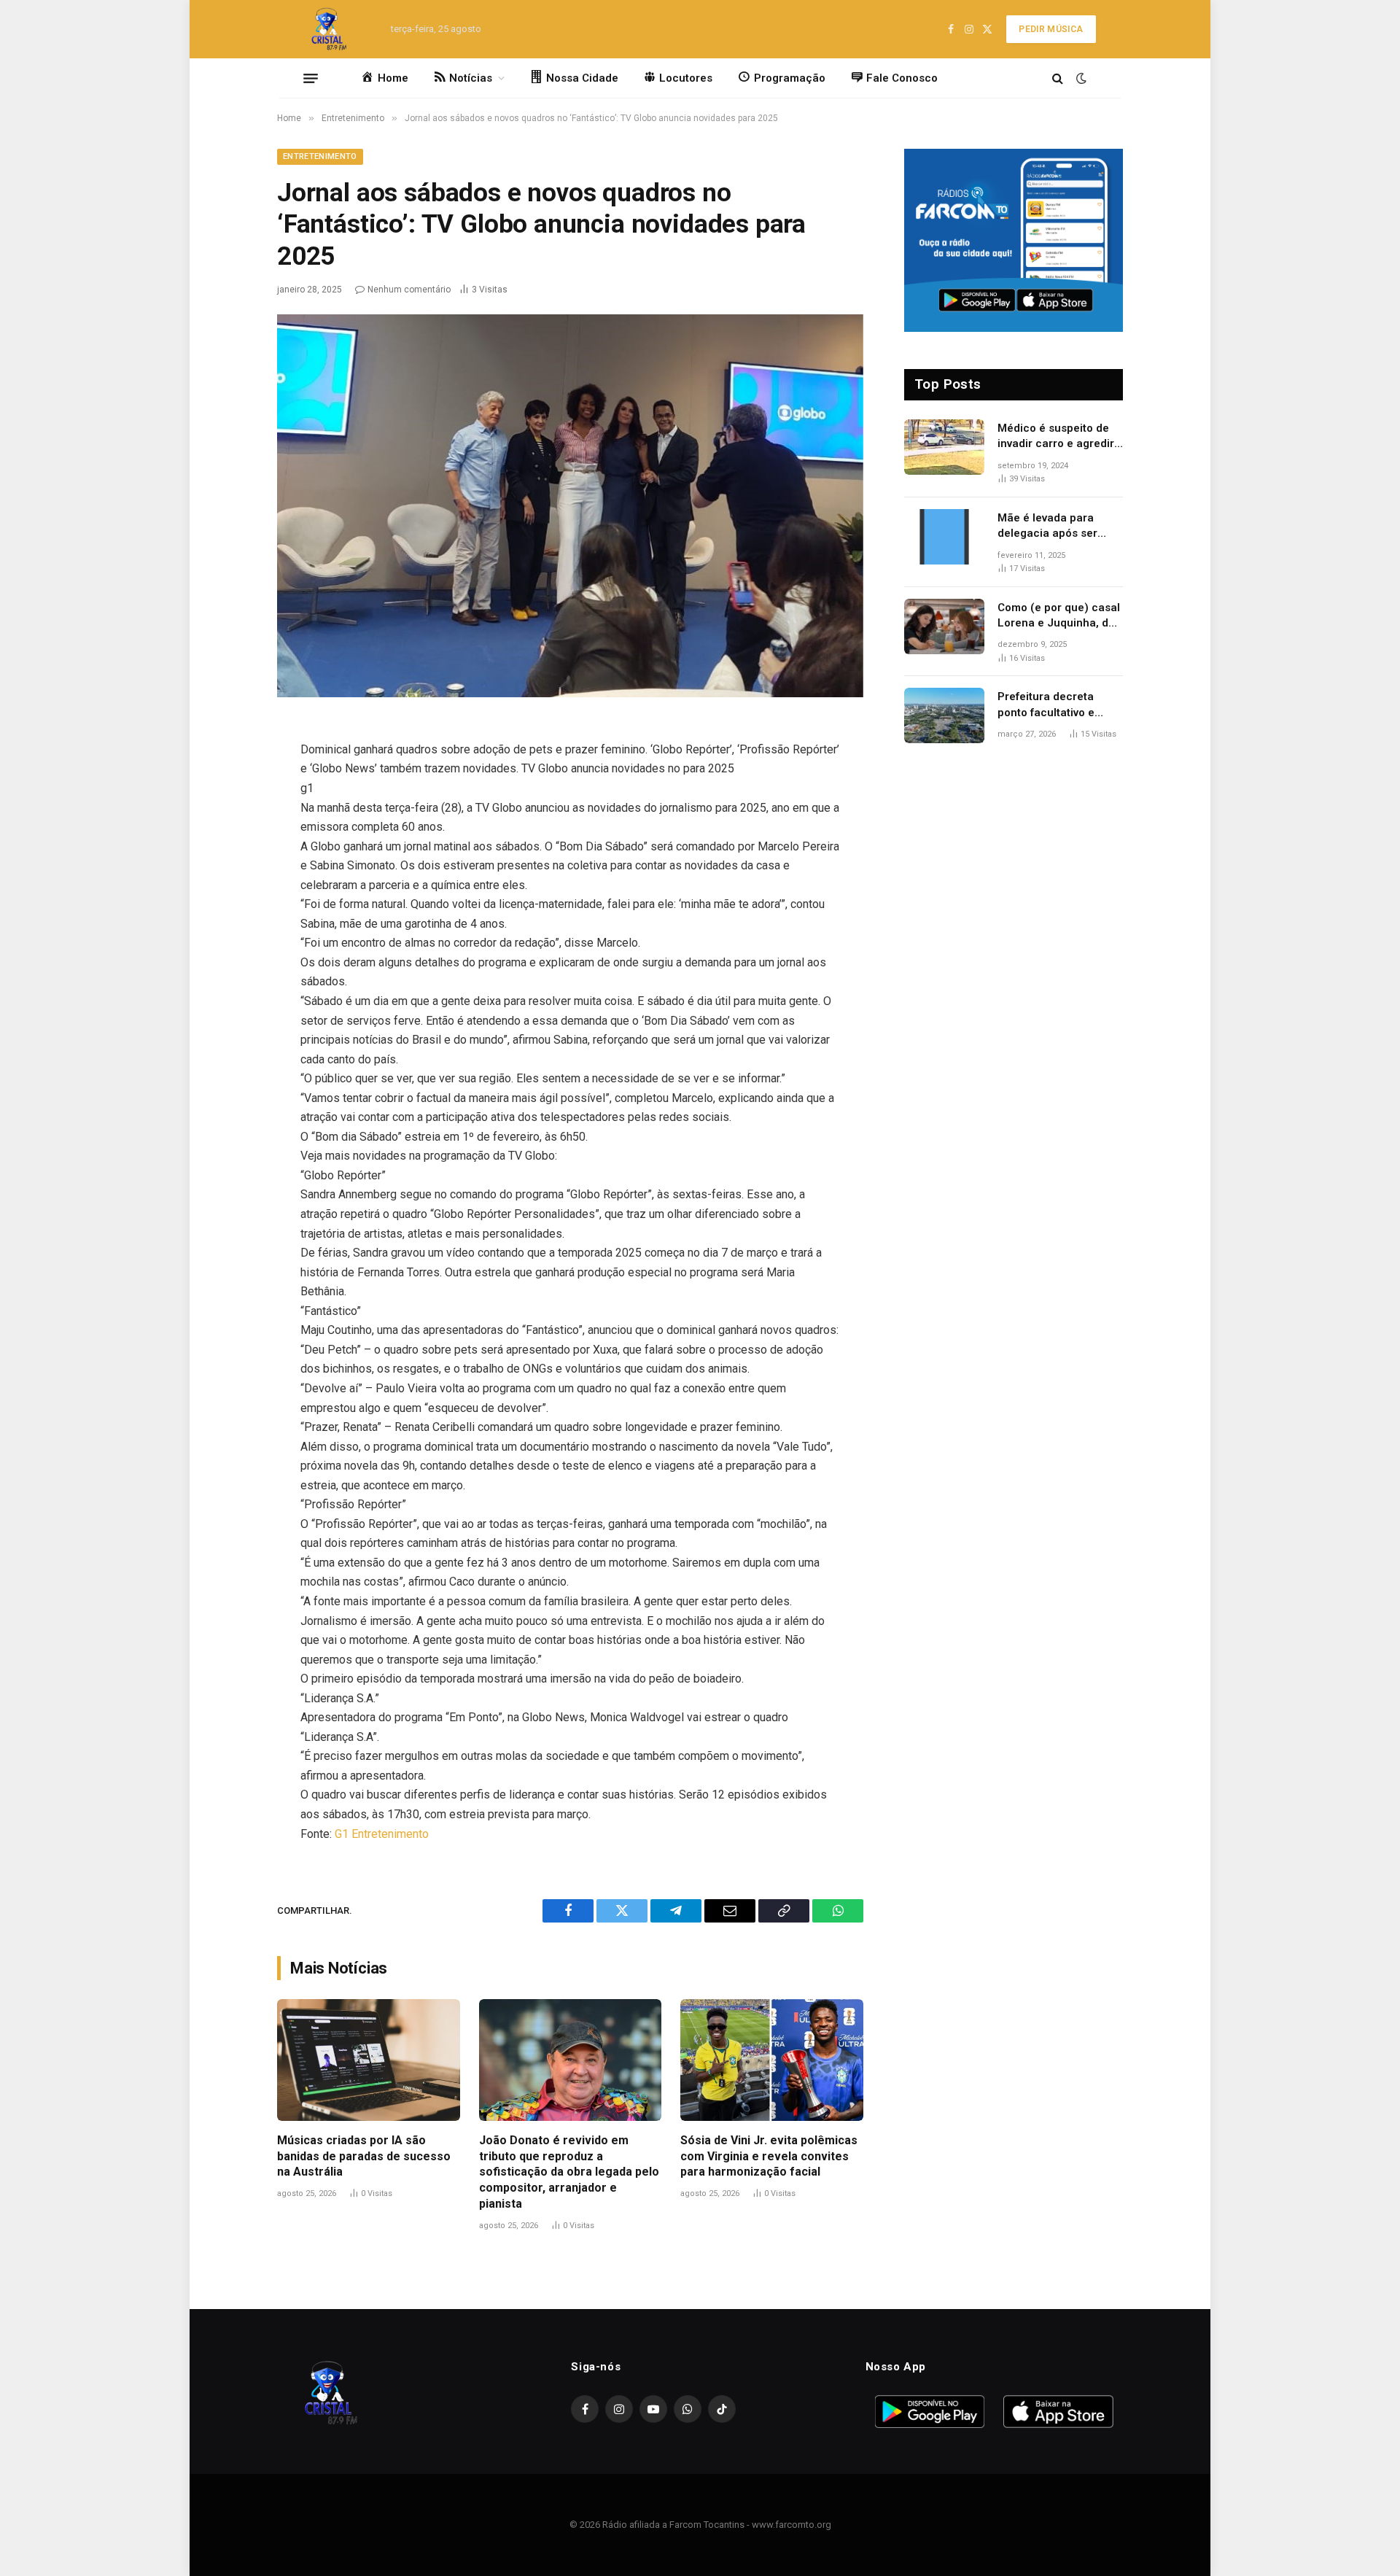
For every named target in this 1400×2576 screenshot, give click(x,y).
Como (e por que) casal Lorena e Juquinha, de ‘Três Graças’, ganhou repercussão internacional (1059, 616)
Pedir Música (1051, 29)
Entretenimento (320, 156)
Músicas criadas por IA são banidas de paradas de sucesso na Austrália (364, 2156)
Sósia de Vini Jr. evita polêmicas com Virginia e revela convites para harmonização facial (769, 2156)
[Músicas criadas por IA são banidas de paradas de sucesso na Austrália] (369, 2060)
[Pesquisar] (1058, 78)
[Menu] (311, 78)
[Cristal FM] (329, 29)
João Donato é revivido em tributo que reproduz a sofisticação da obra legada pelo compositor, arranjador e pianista (569, 2172)
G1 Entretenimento (382, 1834)
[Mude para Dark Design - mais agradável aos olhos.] (1080, 78)
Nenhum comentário (409, 290)
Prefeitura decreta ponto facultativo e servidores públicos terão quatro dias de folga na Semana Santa (1058, 705)
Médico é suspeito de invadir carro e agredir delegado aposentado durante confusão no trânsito (1056, 437)
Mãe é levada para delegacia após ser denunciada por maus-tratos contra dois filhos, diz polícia (1057, 527)
